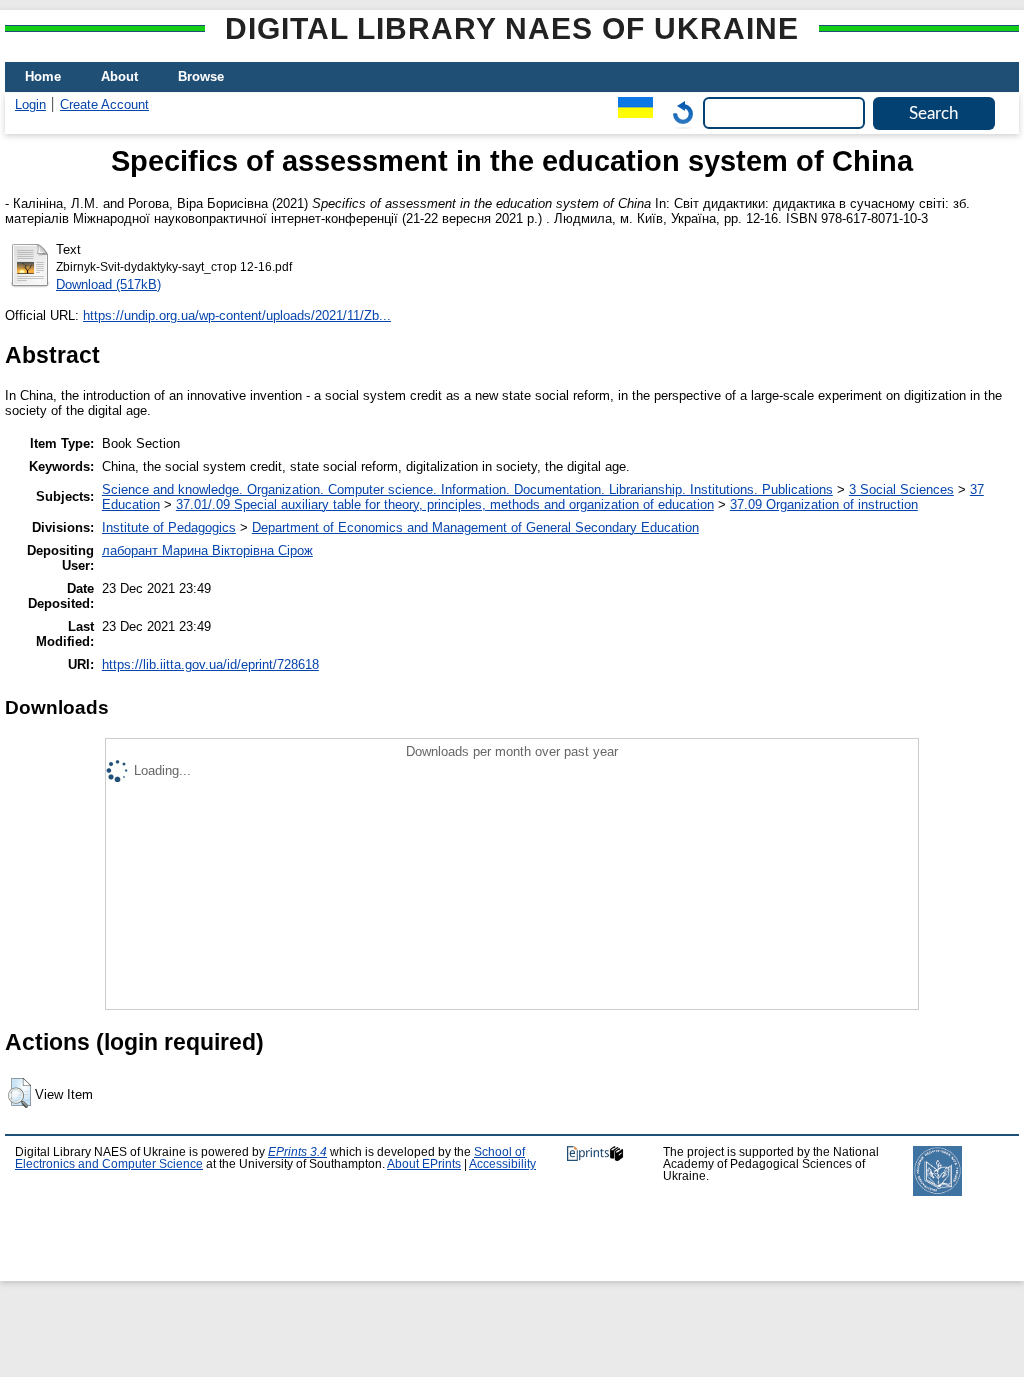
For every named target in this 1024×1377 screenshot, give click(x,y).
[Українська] (630, 112)
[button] (19, 1093)
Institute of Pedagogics (169, 527)
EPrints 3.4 (297, 1152)
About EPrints (424, 1164)
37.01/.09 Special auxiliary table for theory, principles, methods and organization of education (445, 504)
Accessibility (502, 1164)
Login (30, 104)
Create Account (104, 104)
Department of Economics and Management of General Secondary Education (475, 527)
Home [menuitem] (43, 76)
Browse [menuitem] (201, 76)
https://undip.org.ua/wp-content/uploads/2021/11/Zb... (237, 315)
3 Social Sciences (901, 489)
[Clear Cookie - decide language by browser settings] (678, 112)
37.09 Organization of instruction (824, 504)
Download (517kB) (108, 284)
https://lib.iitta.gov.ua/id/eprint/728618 (210, 664)
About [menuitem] (119, 76)
